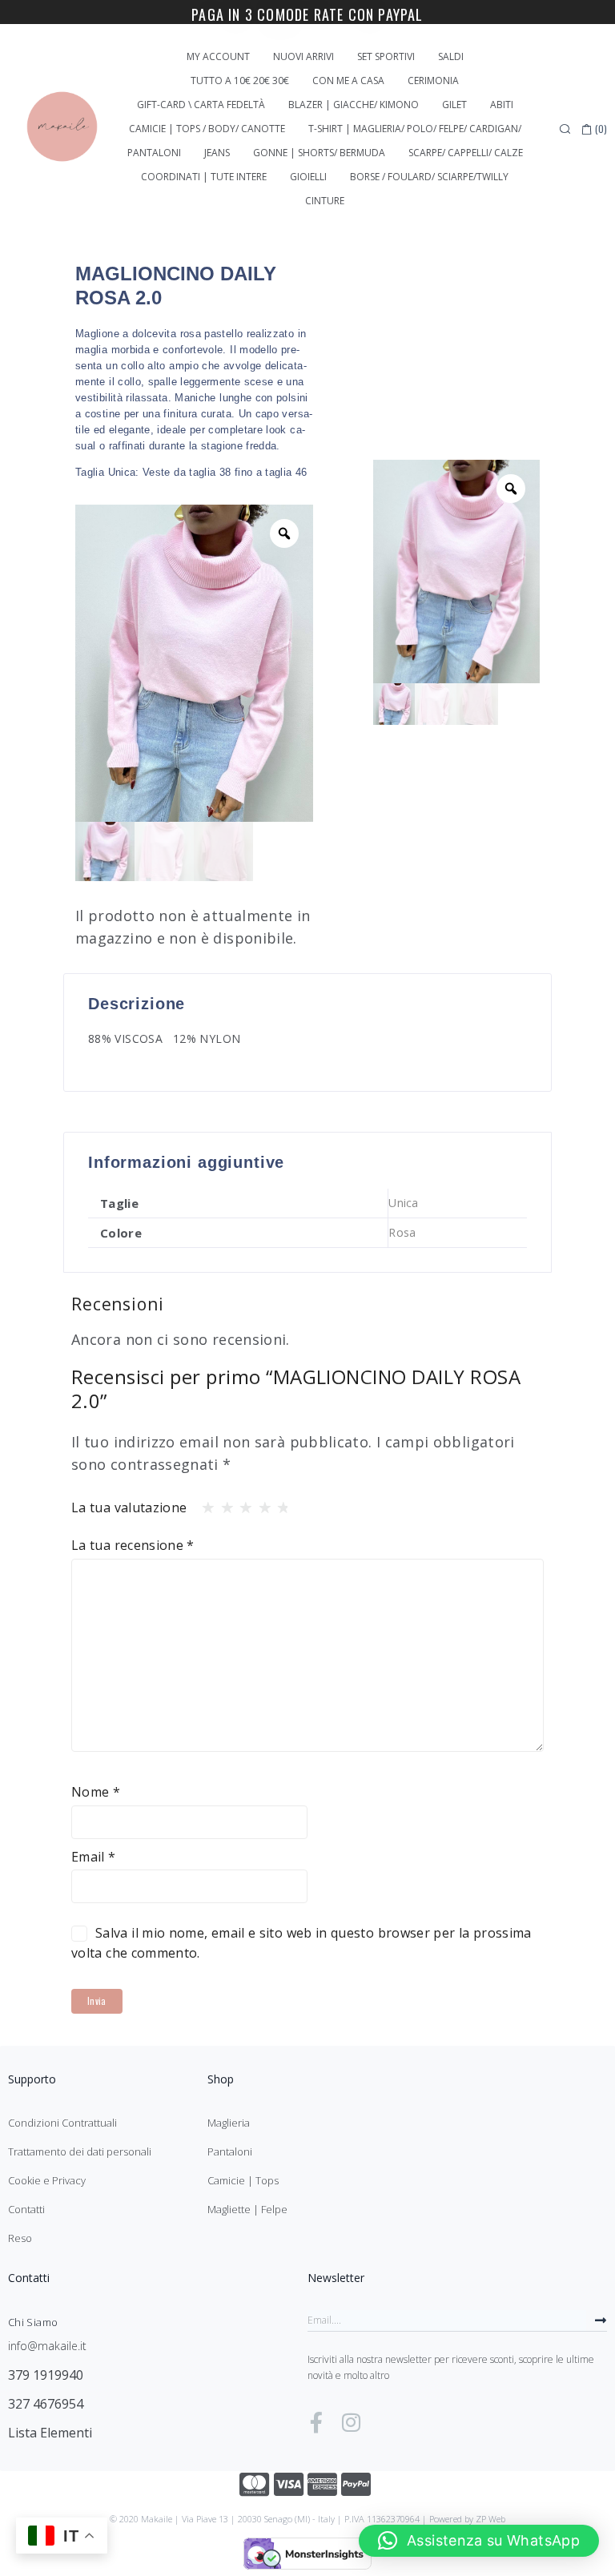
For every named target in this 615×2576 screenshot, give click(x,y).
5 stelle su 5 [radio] (279, 1503)
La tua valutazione (129, 1507)
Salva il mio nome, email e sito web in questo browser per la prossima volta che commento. (301, 1943)
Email (94, 1857)
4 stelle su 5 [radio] (260, 1503)
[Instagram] (351, 2422)
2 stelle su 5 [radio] (223, 1503)
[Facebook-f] (316, 2422)
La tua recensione (133, 1545)
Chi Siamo (33, 2322)
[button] (479, 2541)
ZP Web (490, 2519)
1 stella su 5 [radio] (203, 1503)
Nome (96, 1792)
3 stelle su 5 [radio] (241, 1503)
